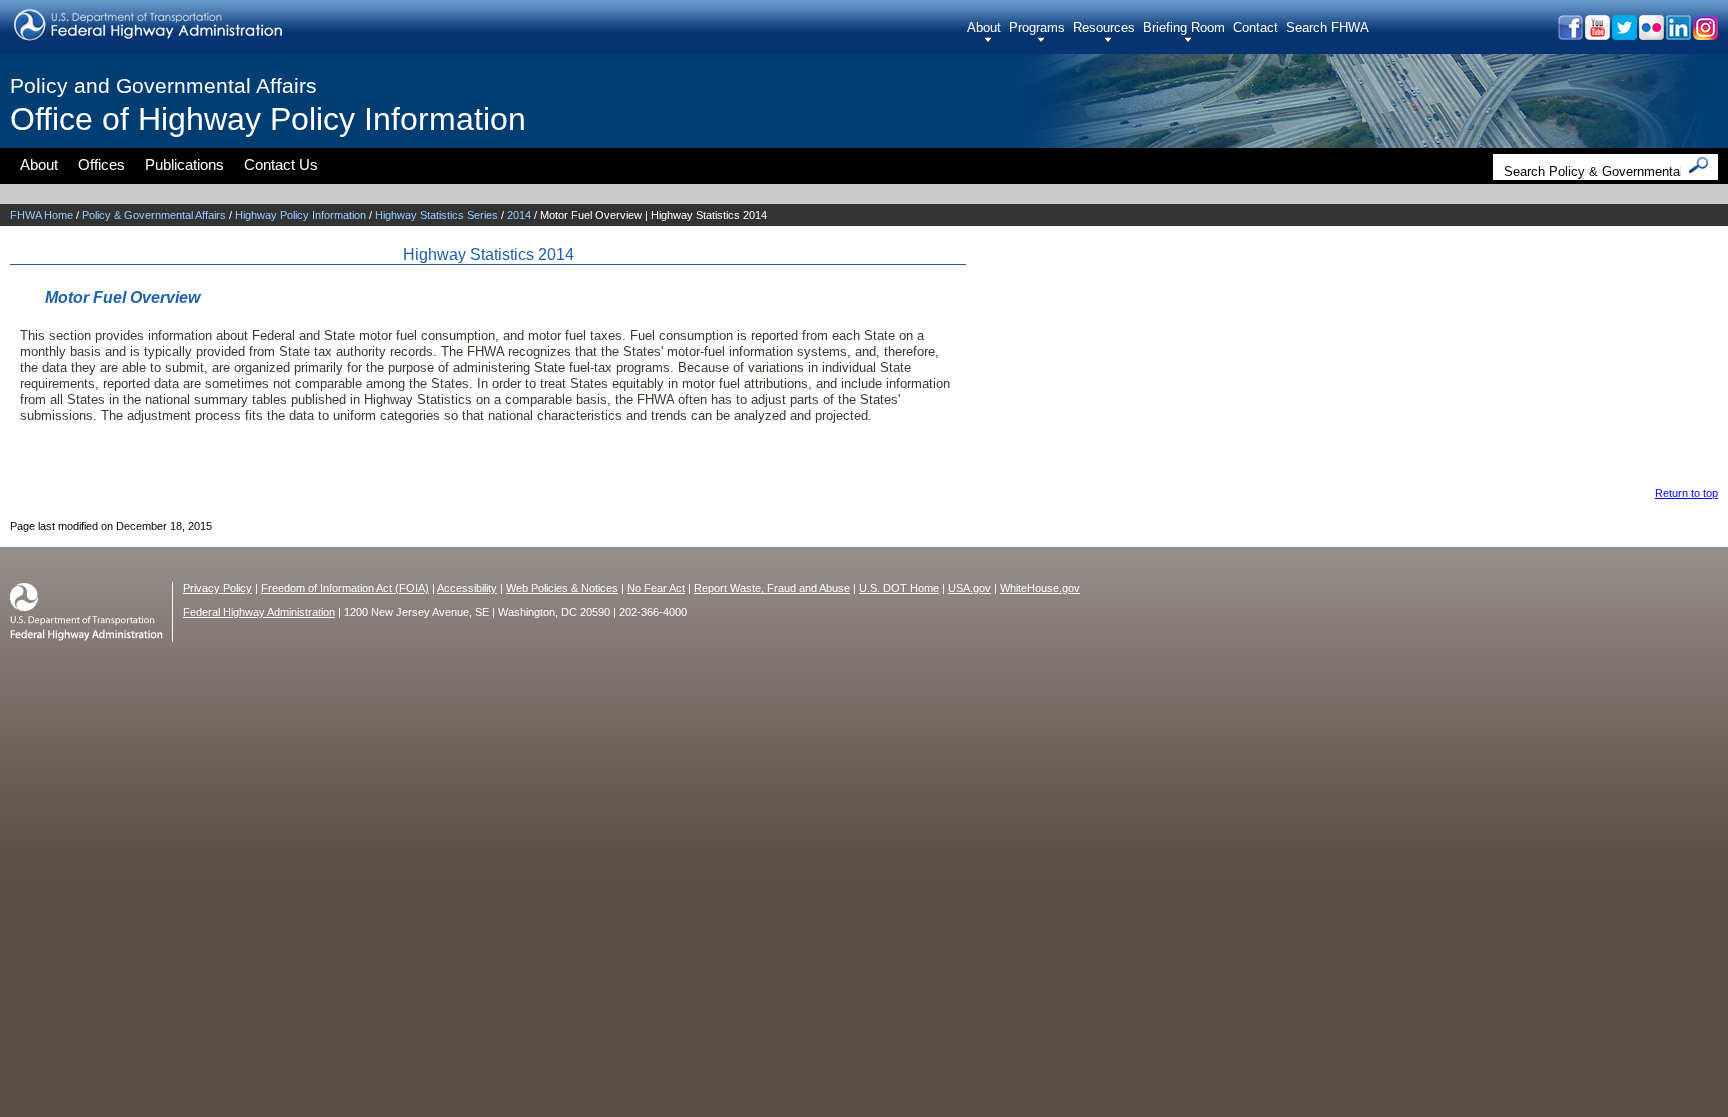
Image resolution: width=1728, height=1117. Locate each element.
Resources (1104, 27)
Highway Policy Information (300, 215)
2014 (519, 215)
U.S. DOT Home (899, 588)
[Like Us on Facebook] (1569, 34)
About (984, 27)
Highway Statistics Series (436, 215)
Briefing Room (1184, 27)
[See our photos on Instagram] (1704, 34)
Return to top (1686, 493)
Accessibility (467, 588)
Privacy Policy (217, 588)
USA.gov (969, 588)
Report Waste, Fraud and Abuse (772, 588)
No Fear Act (656, 588)
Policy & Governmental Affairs (154, 215)
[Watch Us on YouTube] (1596, 34)
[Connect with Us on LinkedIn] (1677, 34)
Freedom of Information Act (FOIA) (345, 588)
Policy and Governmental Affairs (163, 85)
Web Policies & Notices (562, 588)
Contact (1255, 27)
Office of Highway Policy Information (268, 119)
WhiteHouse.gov (1040, 588)
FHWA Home (41, 215)
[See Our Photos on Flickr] (1650, 34)
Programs (1037, 27)
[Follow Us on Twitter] (1623, 34)
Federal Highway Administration (259, 612)
